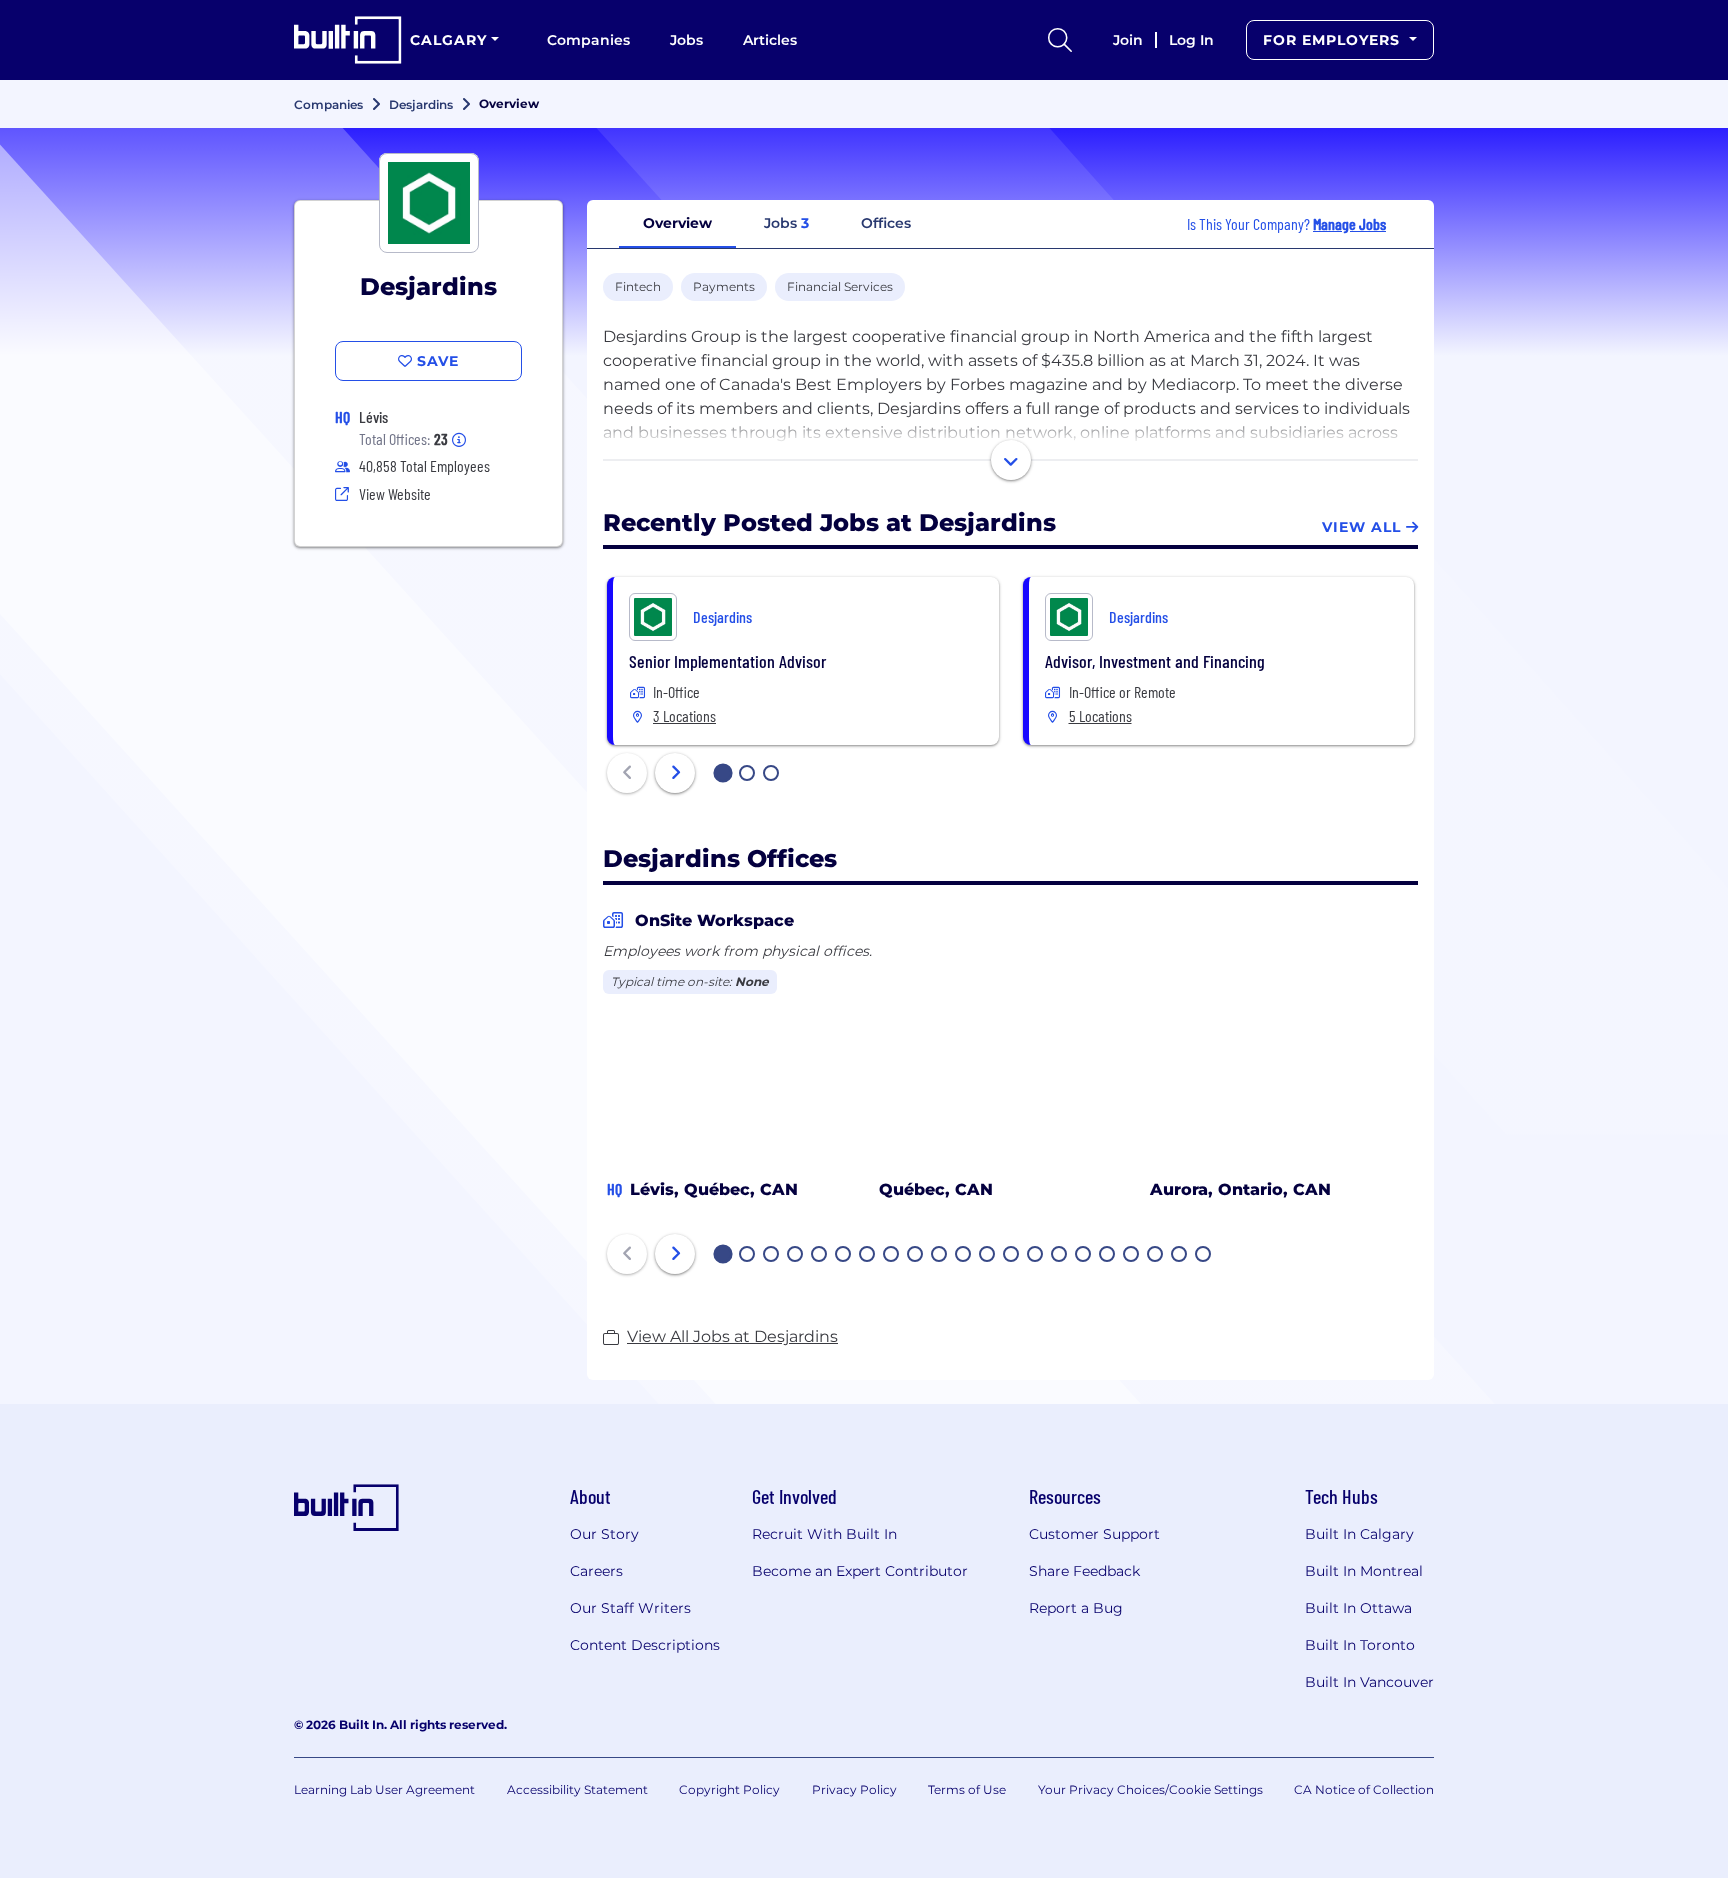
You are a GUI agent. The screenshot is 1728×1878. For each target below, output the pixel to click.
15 (1060, 1256)
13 (1012, 1256)
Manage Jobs (1349, 223)
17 (1108, 1256)
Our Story (604, 1534)
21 (1204, 1256)
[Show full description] (1011, 460)
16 (1084, 1256)
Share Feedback (1084, 1571)
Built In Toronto (1360, 1645)
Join (1128, 40)
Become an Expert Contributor (860, 1571)
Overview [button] (677, 223)
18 (1132, 1256)
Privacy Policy (854, 1789)
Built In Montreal (1364, 1571)
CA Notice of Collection (1364, 1789)
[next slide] (675, 773)
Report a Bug (1076, 1608)
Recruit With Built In (824, 1534)
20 (1180, 1256)
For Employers (1334, 40)
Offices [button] (886, 223)
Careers (596, 1571)
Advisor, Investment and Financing (1155, 661)
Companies (588, 40)
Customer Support (1094, 1534)
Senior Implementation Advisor (727, 661)
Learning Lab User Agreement (384, 1789)
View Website (395, 493)
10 (940, 1256)
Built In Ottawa (1358, 1608)
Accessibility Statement (577, 1789)
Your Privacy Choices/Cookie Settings (1150, 1789)
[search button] (1060, 40)
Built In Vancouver (1369, 1682)
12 (988, 1256)
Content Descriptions (645, 1645)
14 (1036, 1256)
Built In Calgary (1359, 1534)
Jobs (686, 40)
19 (1156, 1256)
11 (963, 1256)
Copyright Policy (729, 1789)
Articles (770, 40)
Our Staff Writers (630, 1608)
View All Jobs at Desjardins (732, 1336)
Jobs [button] (786, 223)
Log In (1191, 40)
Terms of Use (967, 1789)
